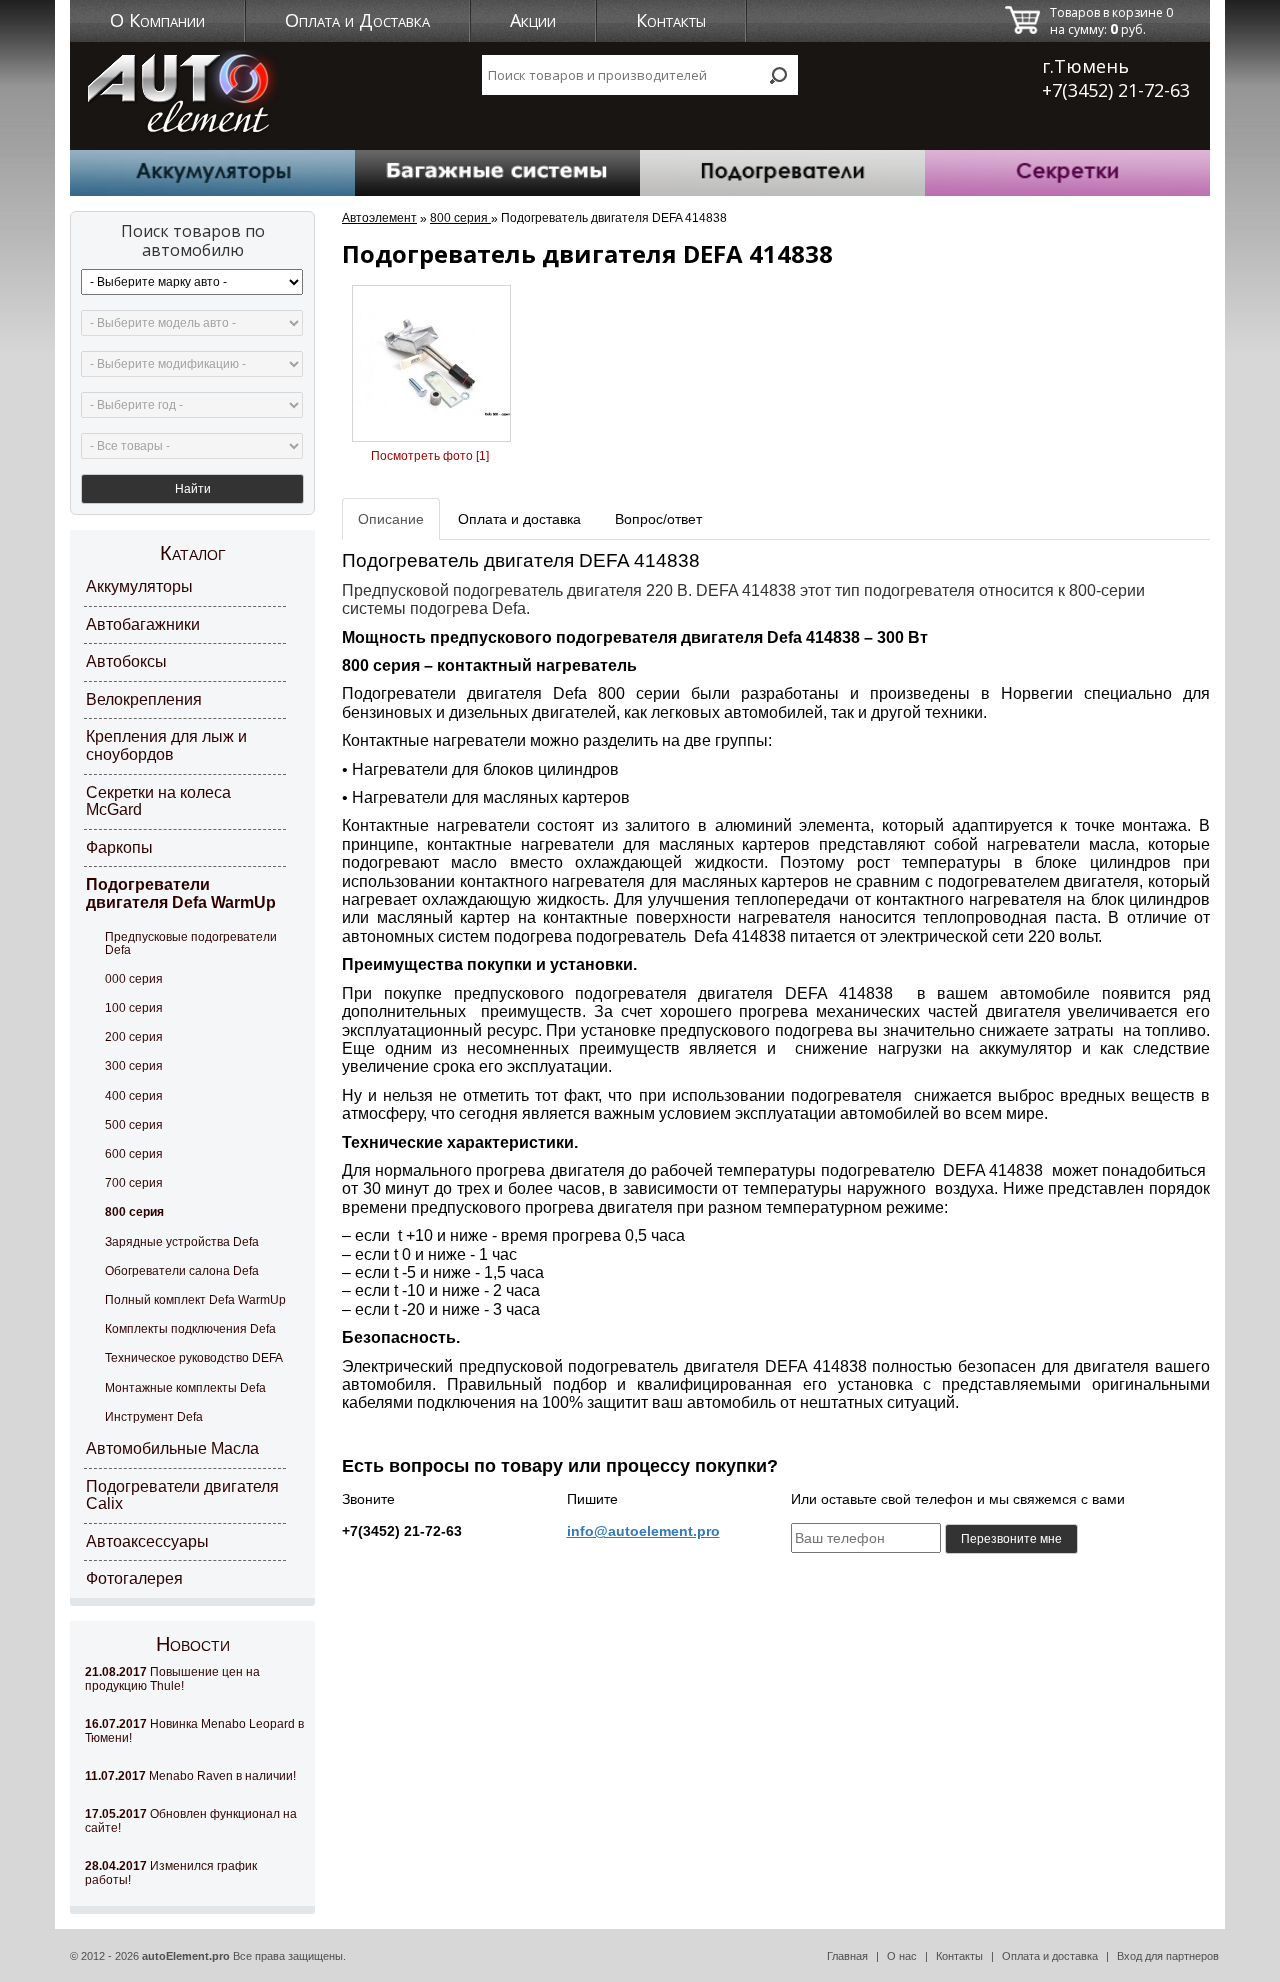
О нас (902, 1956)
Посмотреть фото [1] (430, 456)
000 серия (134, 979)
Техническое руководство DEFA (194, 1358)
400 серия (134, 1096)
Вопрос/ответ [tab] (658, 519)
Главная (847, 1956)
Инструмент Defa (154, 1417)
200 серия (134, 1037)
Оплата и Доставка (357, 20)
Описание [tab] (391, 519)
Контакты (671, 20)
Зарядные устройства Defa (182, 1242)
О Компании (157, 20)
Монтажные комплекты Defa (185, 1388)
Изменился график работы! (171, 1873)
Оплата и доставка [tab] (519, 519)
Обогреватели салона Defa (182, 1271)
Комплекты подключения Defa (190, 1329)
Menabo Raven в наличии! (190, 1776)
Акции (533, 20)
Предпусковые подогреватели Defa (191, 943)
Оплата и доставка (1050, 1956)
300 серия (134, 1066)
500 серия (134, 1125)
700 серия (134, 1183)
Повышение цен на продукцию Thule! (172, 1679)
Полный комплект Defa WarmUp (195, 1300)
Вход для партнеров (1168, 1956)
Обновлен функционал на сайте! (191, 1821)
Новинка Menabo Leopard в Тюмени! (194, 1731)
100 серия (134, 1008)
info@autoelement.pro (643, 1531)
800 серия (134, 1212)
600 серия (134, 1154)
